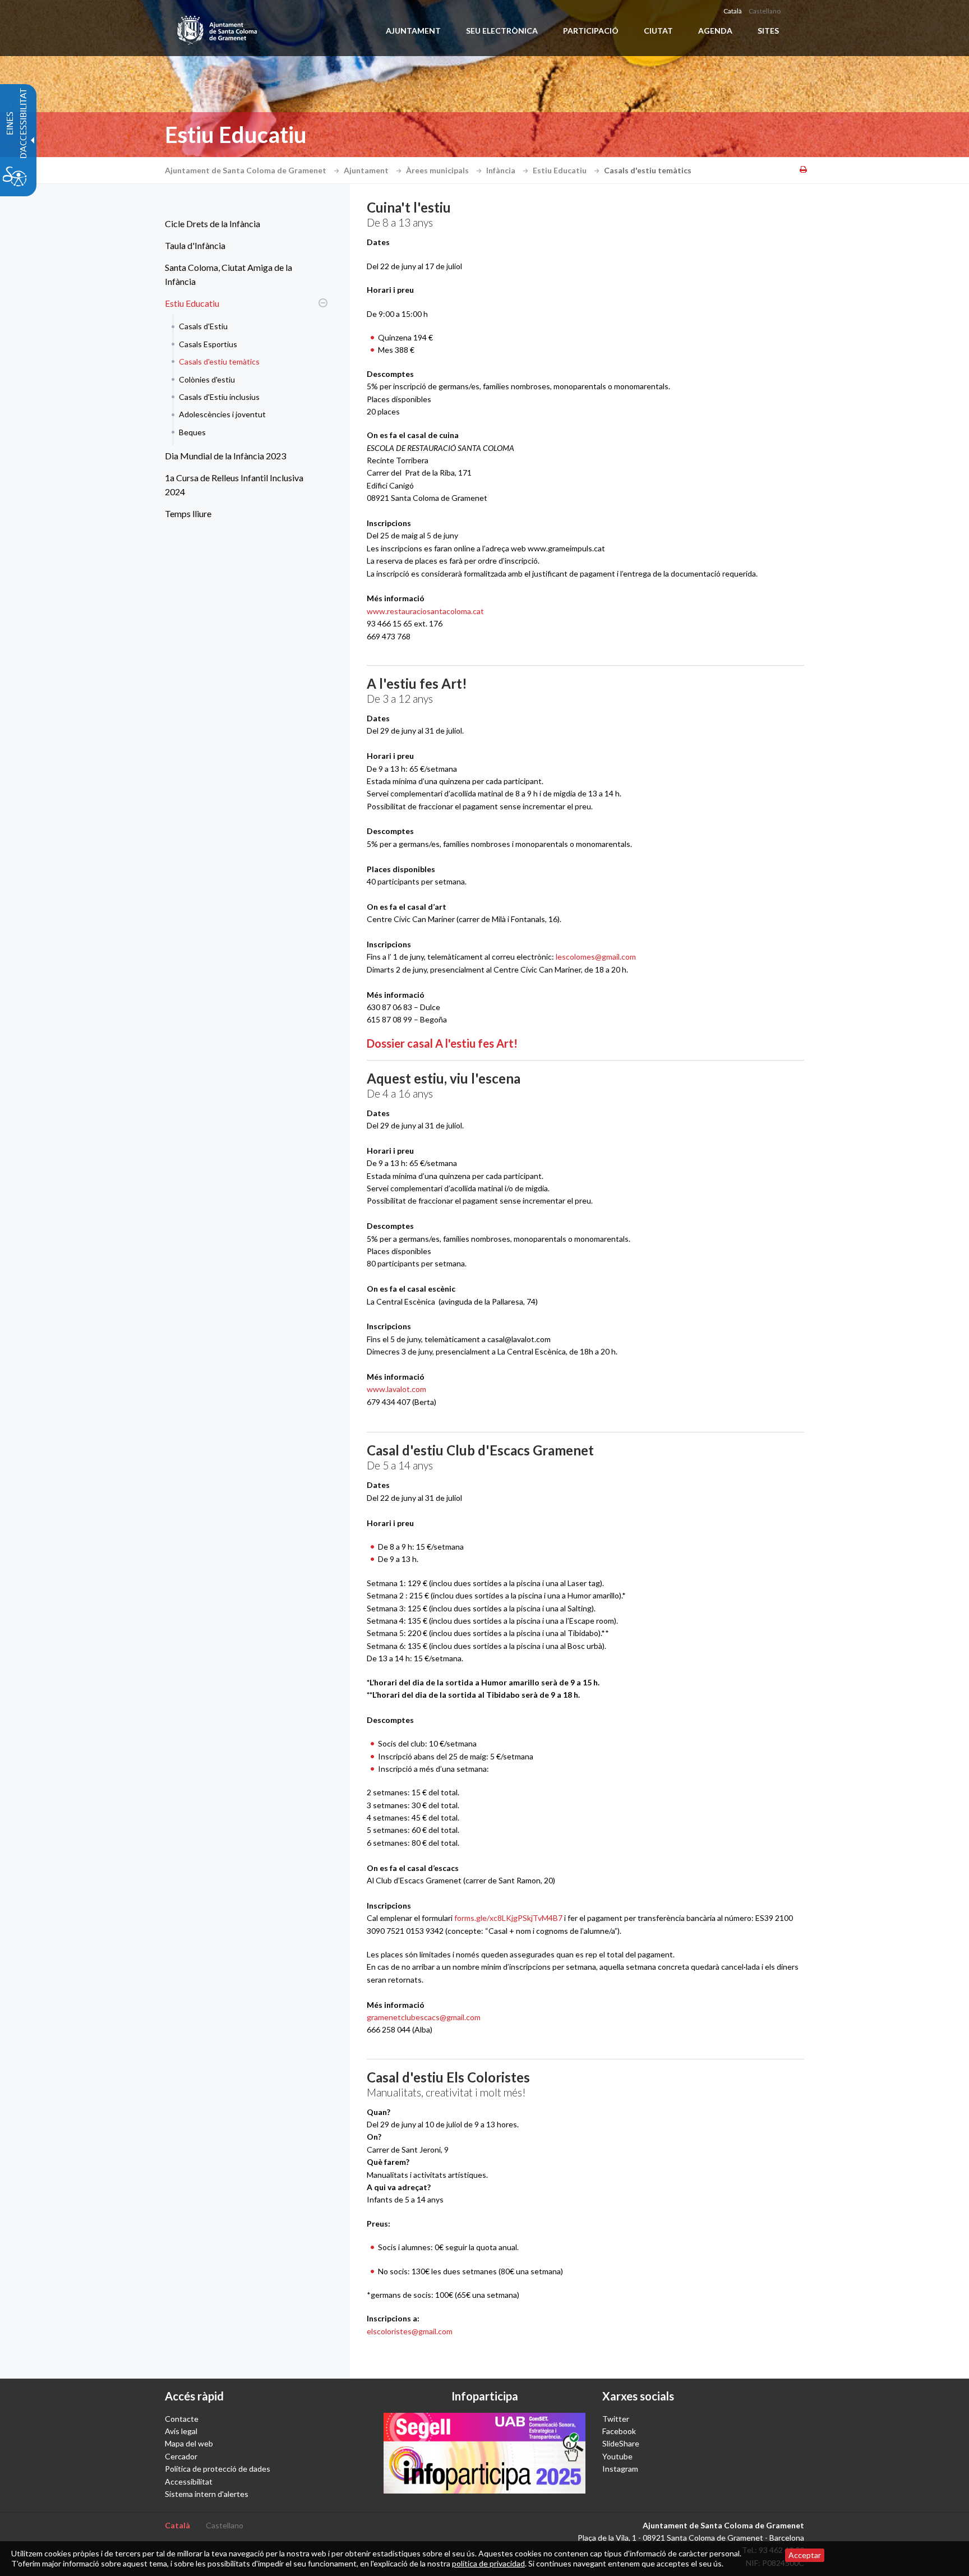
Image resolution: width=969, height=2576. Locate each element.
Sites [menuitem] (768, 31)
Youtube (617, 2456)
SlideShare (621, 2443)
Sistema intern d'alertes (207, 2494)
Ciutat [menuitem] (658, 31)
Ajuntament (367, 170)
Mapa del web (189, 2443)
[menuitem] (243, 224)
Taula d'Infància (195, 245)
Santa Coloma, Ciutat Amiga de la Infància (229, 275)
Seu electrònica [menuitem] (502, 31)
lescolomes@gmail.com (596, 957)
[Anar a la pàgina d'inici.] (218, 28)
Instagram (620, 2469)
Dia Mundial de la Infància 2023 (225, 456)
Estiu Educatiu (560, 170)
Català (733, 11)
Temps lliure (188, 513)
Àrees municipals (438, 170)
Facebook (619, 2431)
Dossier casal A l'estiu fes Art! (442, 1043)
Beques (192, 432)
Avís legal (181, 2431)
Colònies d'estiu (207, 379)
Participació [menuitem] (591, 31)
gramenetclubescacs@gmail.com (424, 2017)
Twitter (616, 2419)
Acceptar (805, 2555)
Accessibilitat (189, 2481)
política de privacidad (488, 2563)
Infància (502, 170)
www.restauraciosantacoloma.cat (425, 611)
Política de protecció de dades (218, 2469)
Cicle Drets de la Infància (213, 224)
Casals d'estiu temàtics (219, 361)
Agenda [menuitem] (715, 31)
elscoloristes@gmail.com (410, 2331)
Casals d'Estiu (203, 326)
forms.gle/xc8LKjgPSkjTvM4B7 (508, 1918)
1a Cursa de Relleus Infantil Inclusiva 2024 (234, 485)
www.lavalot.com (396, 1389)
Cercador (181, 2456)
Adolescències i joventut (222, 414)
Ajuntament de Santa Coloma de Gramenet (246, 170)
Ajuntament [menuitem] (413, 31)
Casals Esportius (208, 344)
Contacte (182, 2419)
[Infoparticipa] (484, 2453)
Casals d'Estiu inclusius (219, 397)
